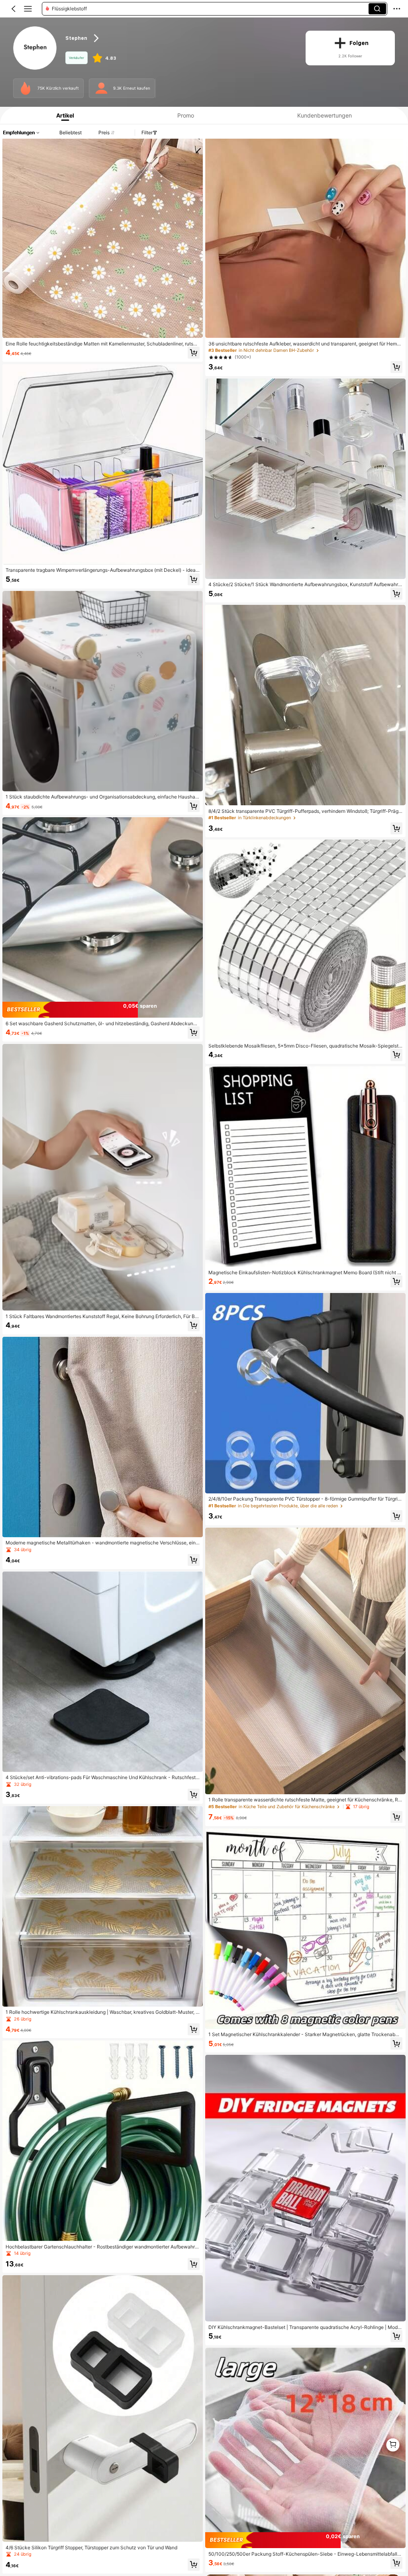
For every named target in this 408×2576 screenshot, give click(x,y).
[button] (14, 9)
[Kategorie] (28, 9)
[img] (103, 1010)
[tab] (63, 115)
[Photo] (25, 88)
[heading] (179, 38)
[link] (35, 48)
